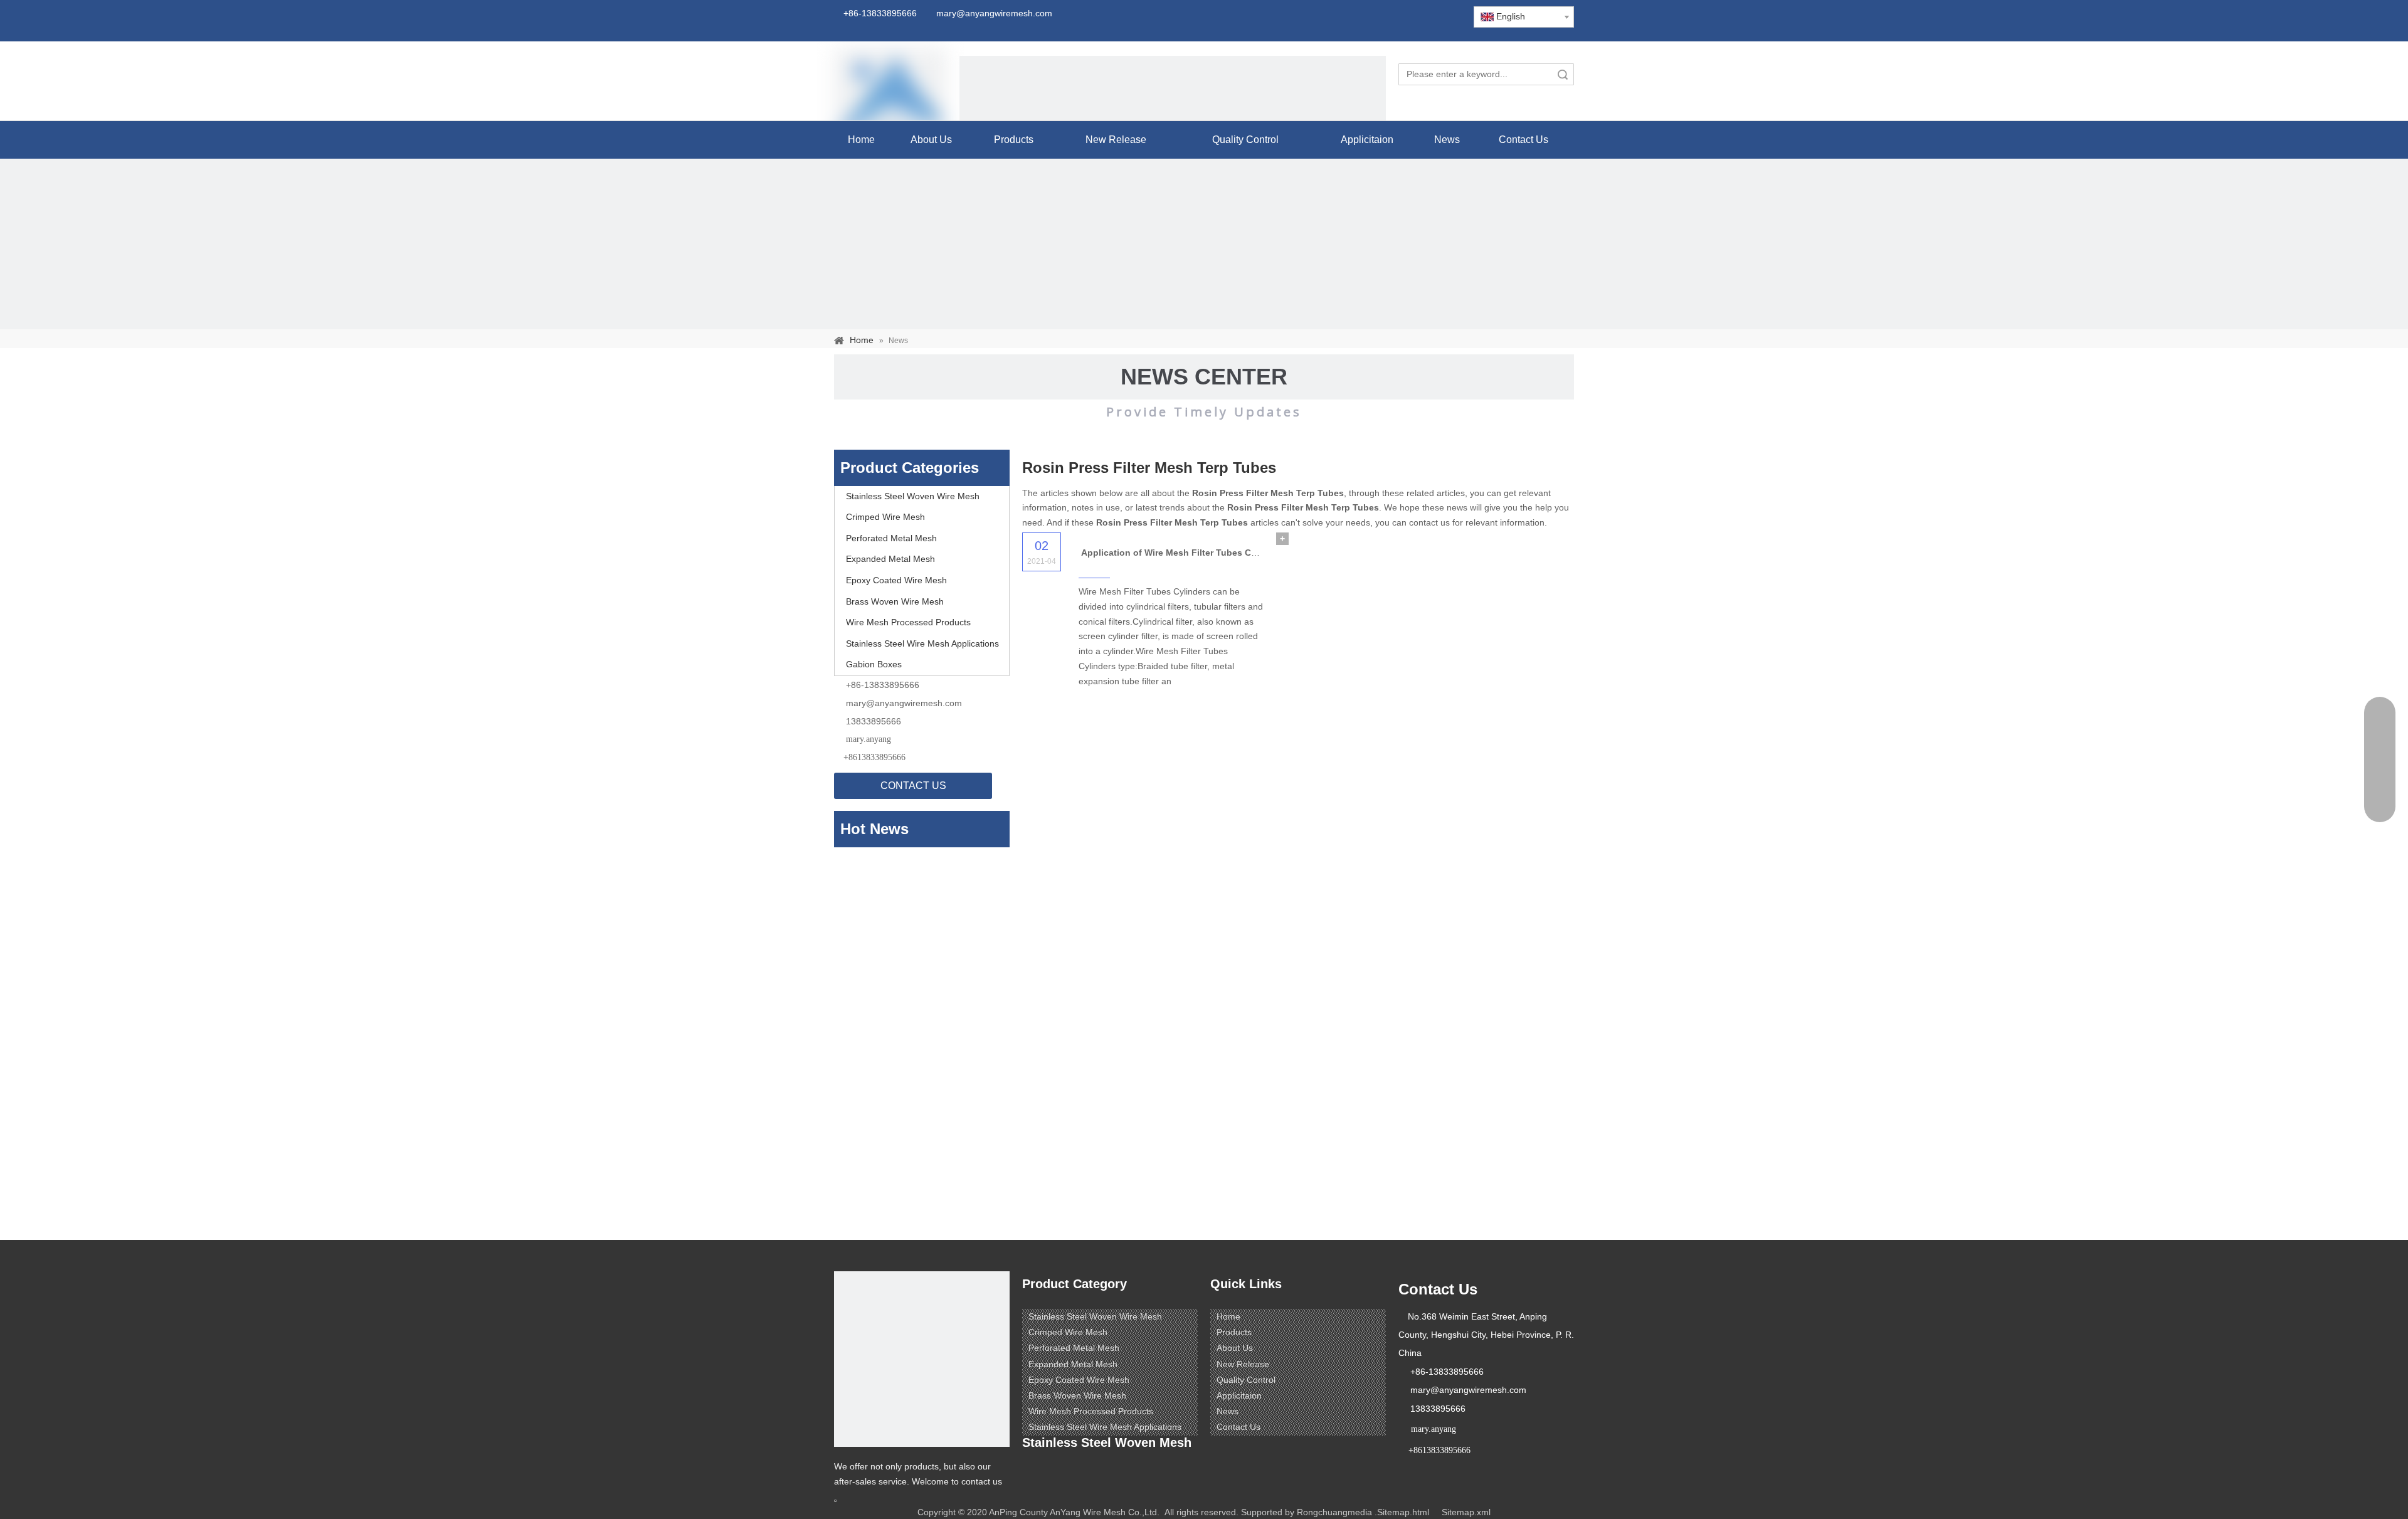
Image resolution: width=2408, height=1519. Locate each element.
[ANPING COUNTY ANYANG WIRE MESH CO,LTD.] (922, 1359)
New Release (1243, 1364)
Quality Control (1246, 1380)
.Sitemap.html (1402, 1512)
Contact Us (1238, 1427)
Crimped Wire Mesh (885, 517)
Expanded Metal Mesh (890, 559)
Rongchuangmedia (1334, 1512)
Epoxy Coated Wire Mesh (896, 580)
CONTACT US (913, 786)
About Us (1235, 1348)
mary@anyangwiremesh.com (904, 703)
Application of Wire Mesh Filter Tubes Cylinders (1183, 553)
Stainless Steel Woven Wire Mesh (913, 496)
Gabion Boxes (874, 664)
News (1228, 1411)
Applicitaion (1239, 1395)
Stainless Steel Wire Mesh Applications (922, 643)
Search (1563, 74)
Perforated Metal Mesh (891, 538)
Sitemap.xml (1466, 1512)
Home (1228, 1316)
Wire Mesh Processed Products (908, 622)
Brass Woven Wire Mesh (895, 601)
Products (1234, 1332)
